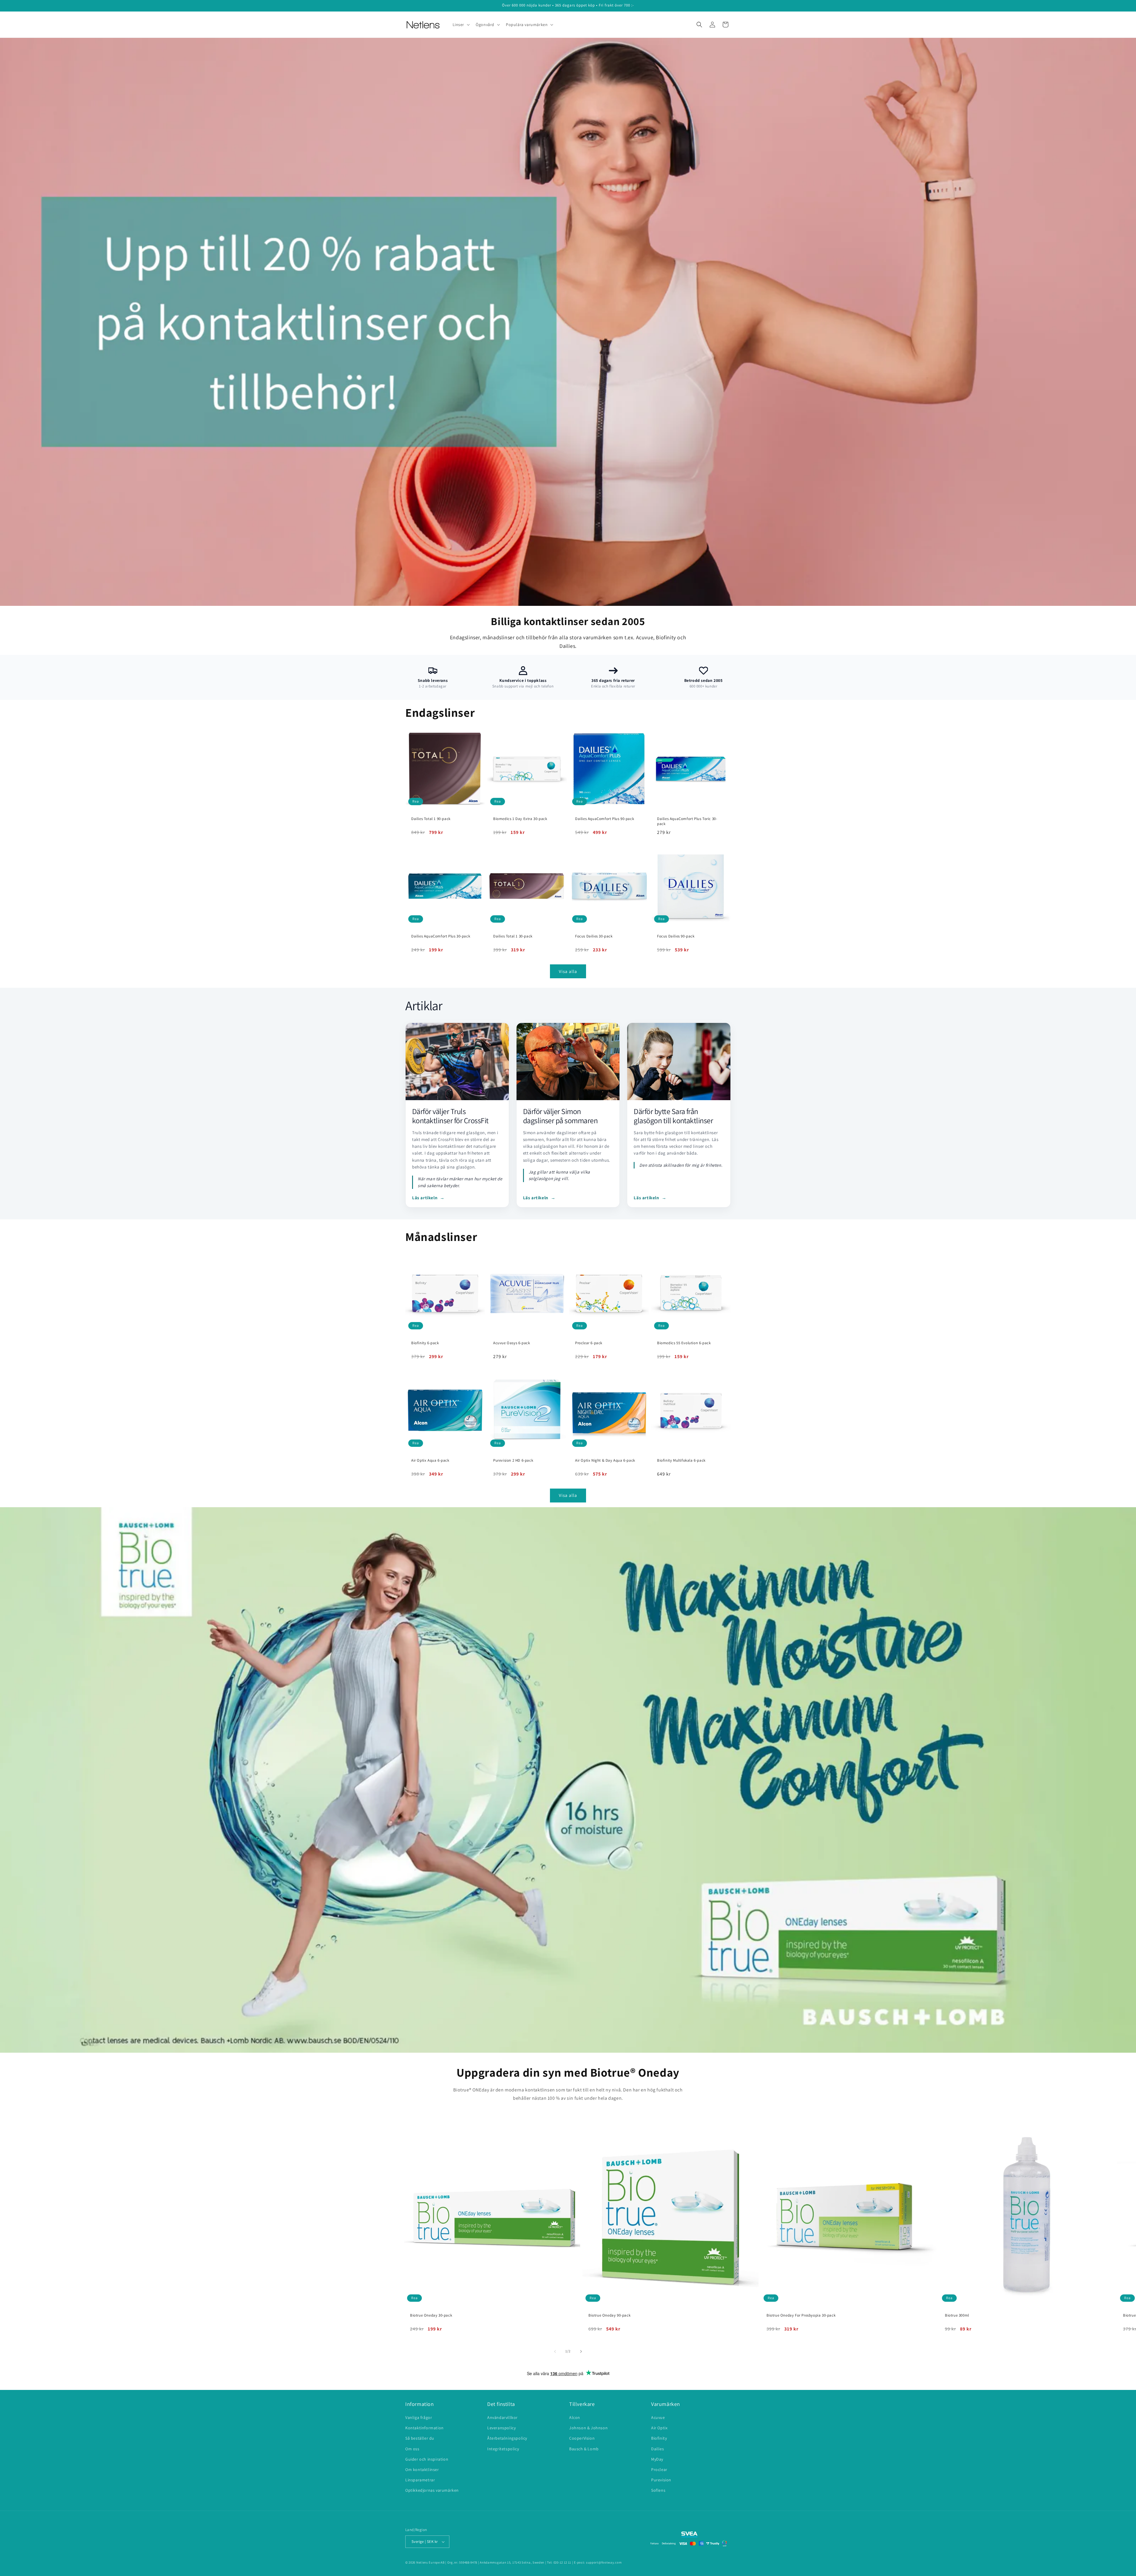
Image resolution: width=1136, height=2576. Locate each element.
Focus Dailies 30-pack (594, 936)
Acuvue (658, 2417)
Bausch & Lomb (584, 2449)
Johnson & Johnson (588, 2428)
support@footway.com (604, 2562)
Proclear (659, 2470)
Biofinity (659, 2438)
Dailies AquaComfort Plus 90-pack (605, 819)
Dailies (657, 2449)
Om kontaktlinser (422, 2470)
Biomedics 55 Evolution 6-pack (684, 1343)
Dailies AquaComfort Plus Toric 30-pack (687, 821)
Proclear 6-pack (589, 1343)
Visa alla (568, 971)
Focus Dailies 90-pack (676, 936)
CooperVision (582, 2438)
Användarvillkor (502, 2417)
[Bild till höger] (581, 2351)
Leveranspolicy (501, 2428)
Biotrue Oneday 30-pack (431, 2315)
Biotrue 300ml (957, 2315)
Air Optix (659, 2428)
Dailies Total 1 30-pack (513, 936)
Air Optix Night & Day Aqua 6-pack (605, 1460)
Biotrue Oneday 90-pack (609, 2315)
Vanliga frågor (419, 2417)
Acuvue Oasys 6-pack (511, 1343)
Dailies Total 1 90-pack (431, 819)
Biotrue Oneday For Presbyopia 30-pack (801, 2315)
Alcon (575, 2417)
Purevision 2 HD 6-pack (513, 1460)
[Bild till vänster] (555, 2351)
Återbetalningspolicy (507, 2438)
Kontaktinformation (425, 2428)
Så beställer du (420, 2438)
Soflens (658, 2490)
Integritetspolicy (503, 2449)
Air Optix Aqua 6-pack (430, 1460)
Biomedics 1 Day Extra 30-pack (520, 819)
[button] (461, 25)
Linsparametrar (420, 2480)
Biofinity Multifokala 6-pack (681, 1460)
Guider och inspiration (427, 2459)
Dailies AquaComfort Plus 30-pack (441, 936)
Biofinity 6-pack (425, 1343)
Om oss (412, 2449)
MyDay (657, 2459)
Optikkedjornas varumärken (432, 2490)
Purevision (661, 2480)
